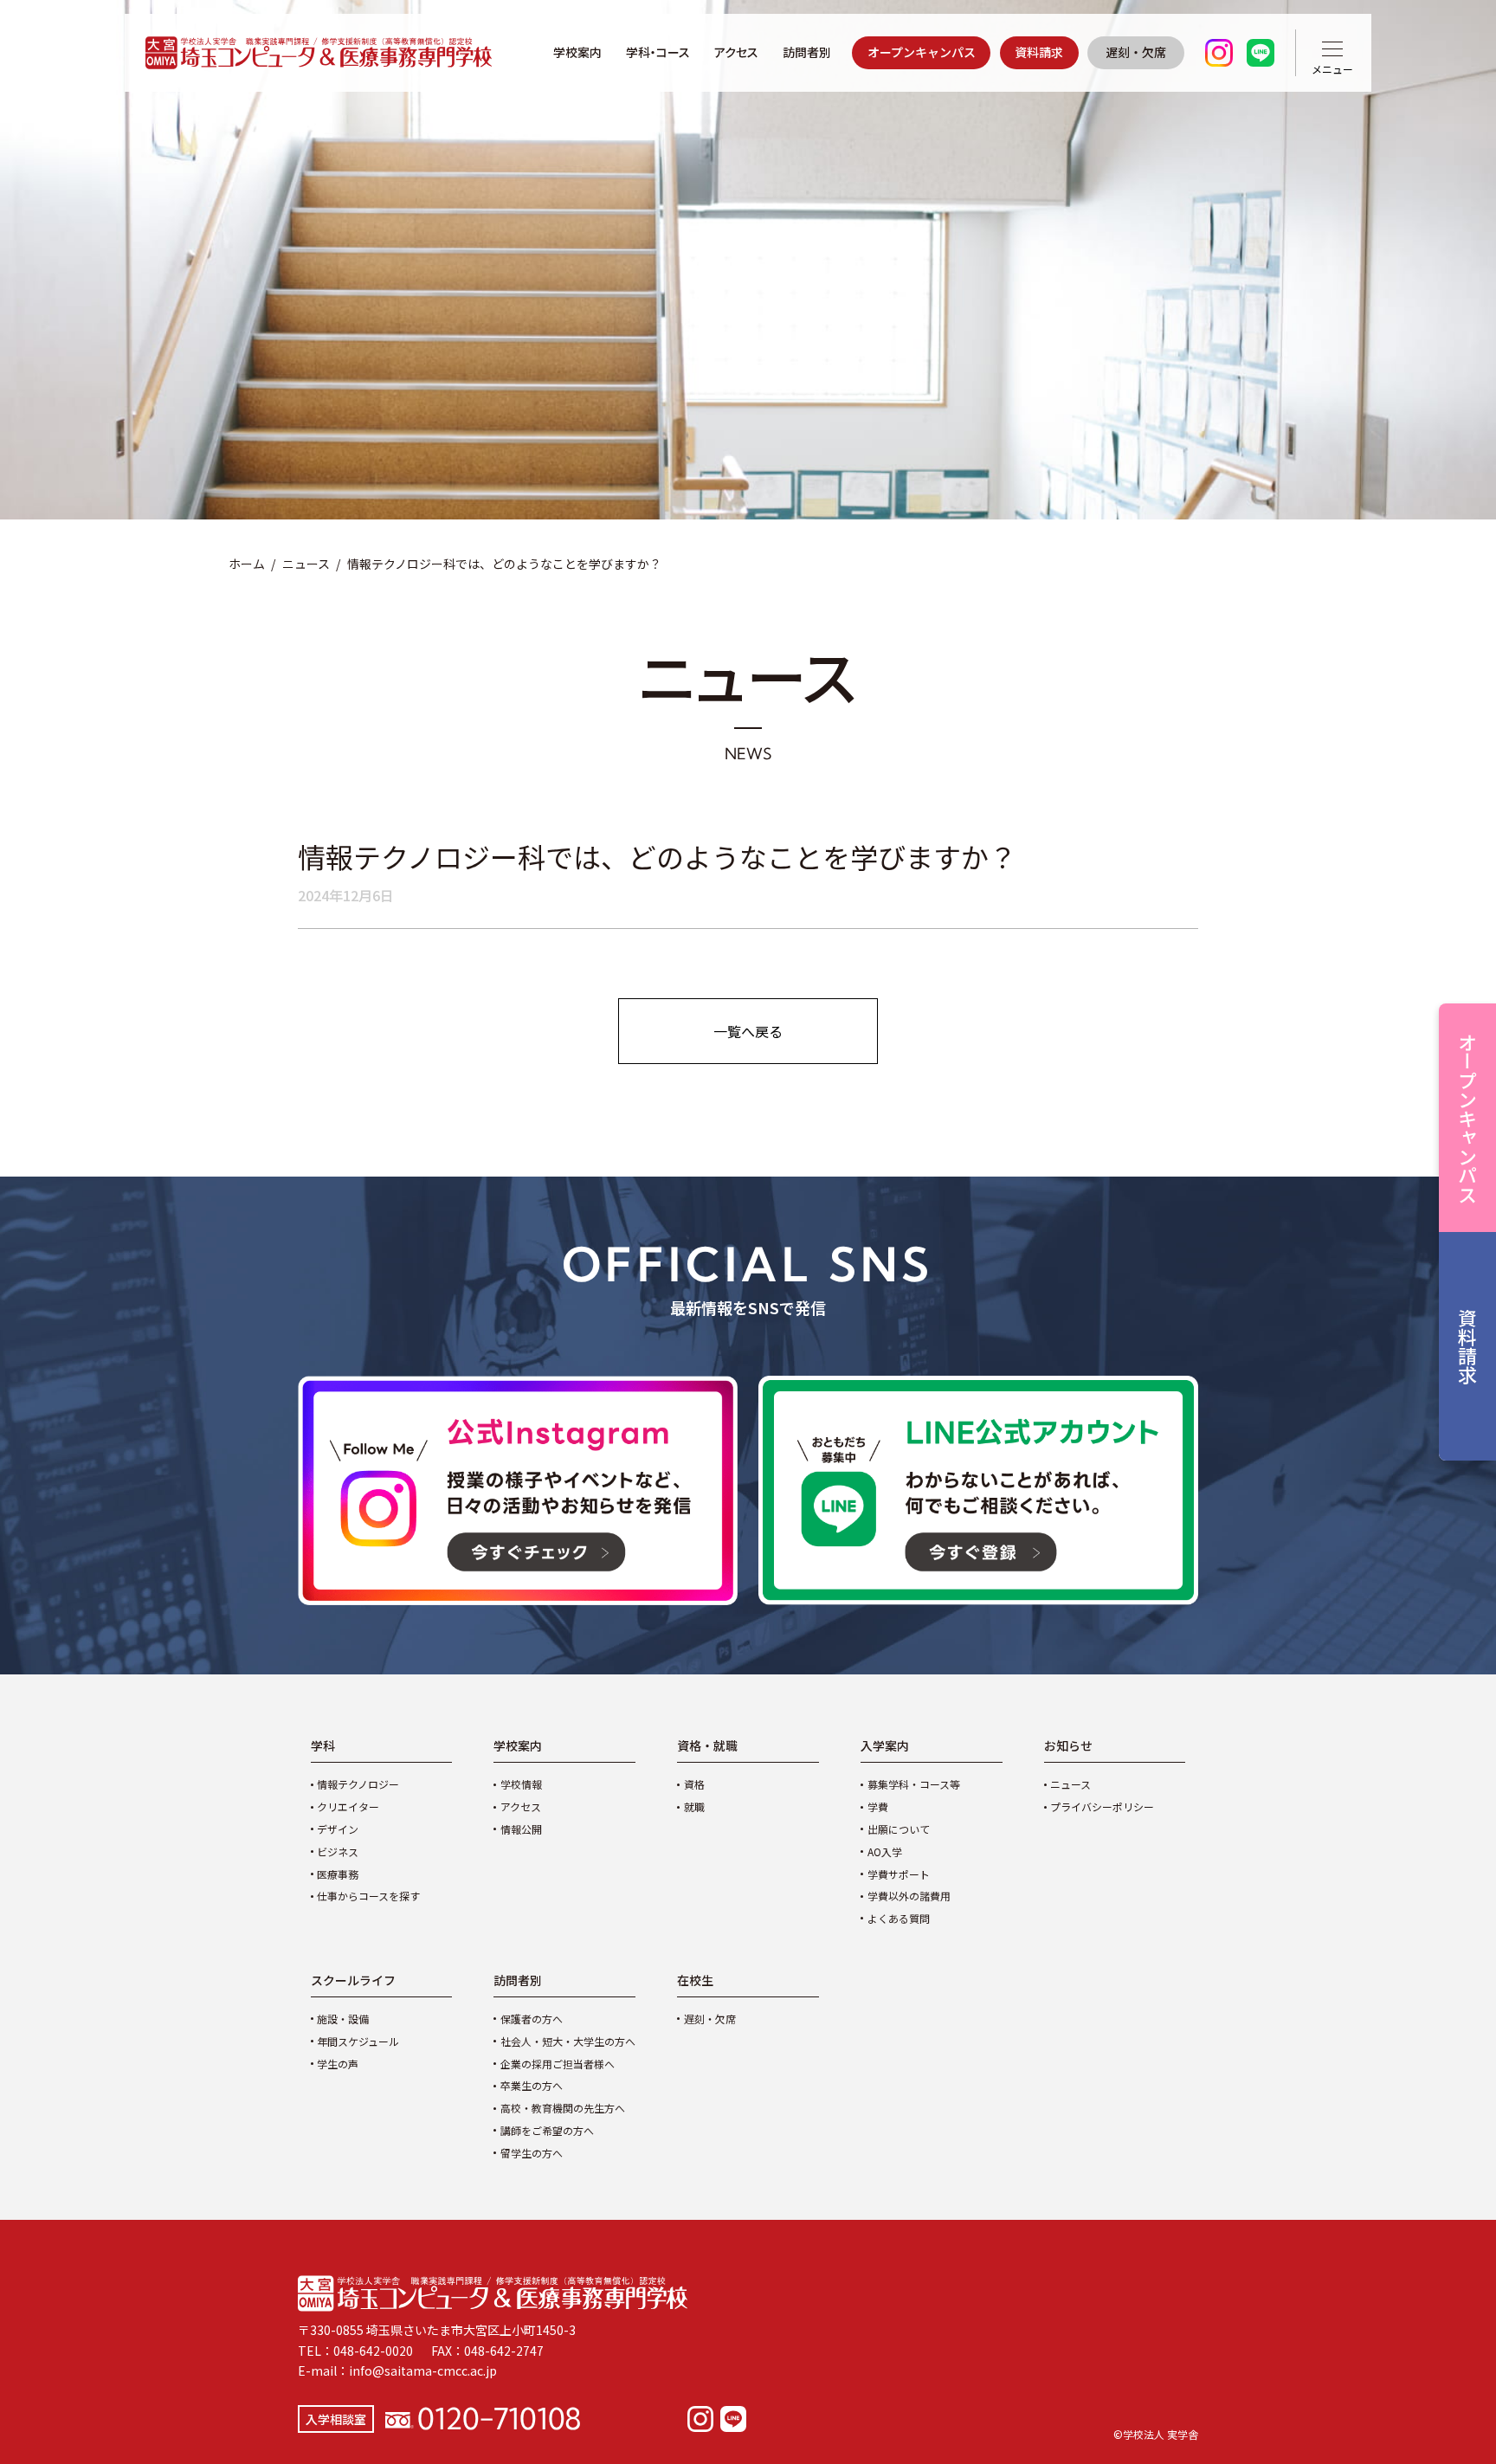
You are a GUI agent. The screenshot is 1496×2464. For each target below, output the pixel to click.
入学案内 (885, 1745)
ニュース (306, 564)
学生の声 (338, 2064)
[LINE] (733, 2419)
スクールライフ (353, 1980)
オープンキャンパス (922, 52)
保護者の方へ (532, 2019)
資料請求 (1039, 52)
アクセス (736, 52)
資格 (694, 1784)
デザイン (338, 1829)
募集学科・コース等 (914, 1784)
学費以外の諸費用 (909, 1896)
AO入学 (885, 1851)
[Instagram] (700, 2419)
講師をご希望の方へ (547, 2130)
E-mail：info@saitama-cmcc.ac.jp (397, 2370)
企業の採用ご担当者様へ (558, 2064)
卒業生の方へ (532, 2085)
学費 (878, 1806)
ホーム (247, 564)
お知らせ (1068, 1745)
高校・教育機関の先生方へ (563, 2108)
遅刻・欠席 (1136, 52)
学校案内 (577, 52)
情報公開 (521, 1829)
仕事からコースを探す (368, 1896)
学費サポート (899, 1874)
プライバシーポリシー (1102, 1806)
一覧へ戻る (748, 1031)
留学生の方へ (532, 2153)
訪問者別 (807, 52)
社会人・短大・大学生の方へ (568, 2041)
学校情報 (521, 1784)
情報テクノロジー (358, 1784)
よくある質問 (899, 1918)
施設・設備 (343, 2019)
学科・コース (658, 52)
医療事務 (338, 1874)
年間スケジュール (358, 2041)
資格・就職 (707, 1745)
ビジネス (338, 1851)
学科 (323, 1745)
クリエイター (348, 1806)
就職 (694, 1806)
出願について (899, 1829)
